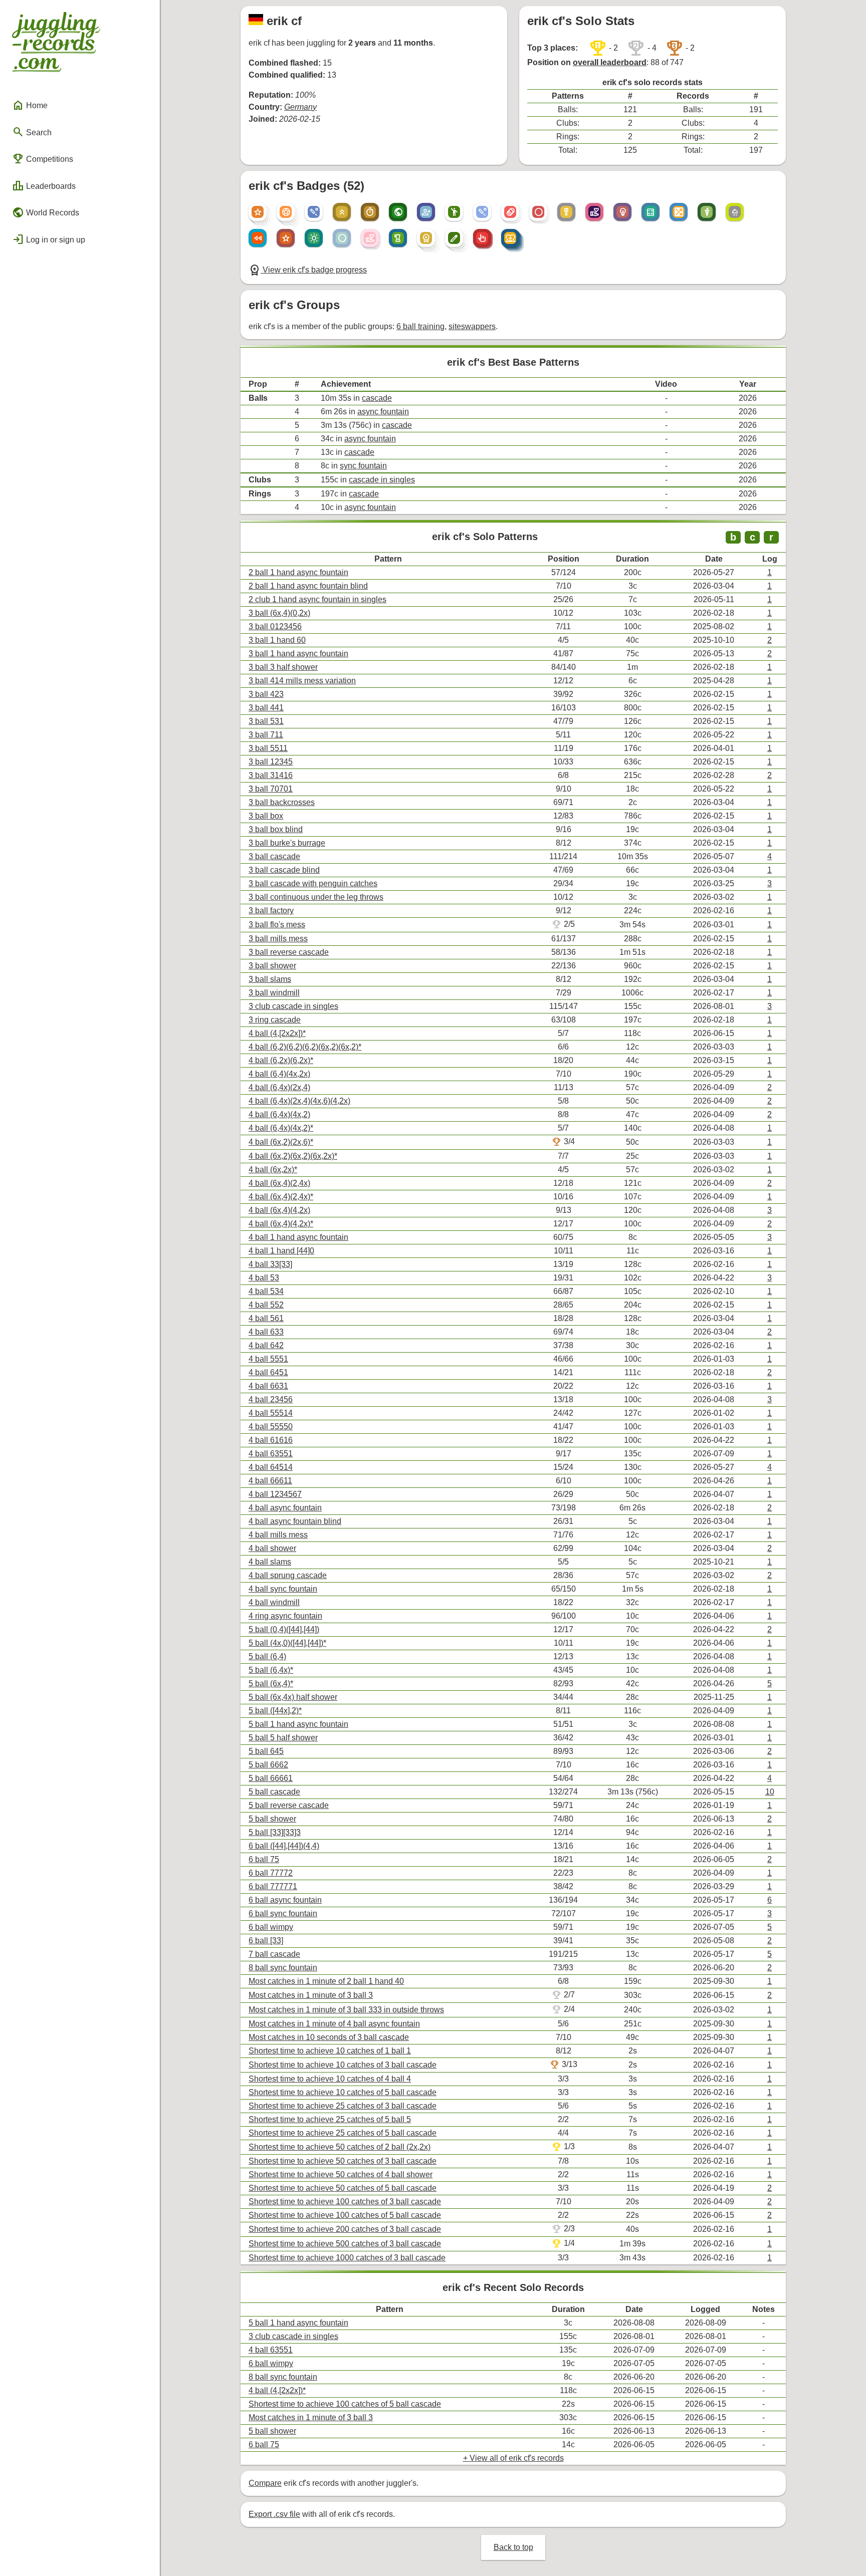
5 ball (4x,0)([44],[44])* (287, 1643)
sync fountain (363, 466)
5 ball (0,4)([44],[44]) (284, 1629)
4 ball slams (270, 1562)
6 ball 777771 (273, 1886)
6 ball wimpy (271, 1927)
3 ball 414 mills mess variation (302, 681)
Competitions (43, 159)
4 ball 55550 (271, 1427)
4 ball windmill (274, 1602)
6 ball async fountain (285, 1900)
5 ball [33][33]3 (275, 1832)
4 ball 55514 (271, 1413)
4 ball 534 (266, 1291)
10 (770, 1792)
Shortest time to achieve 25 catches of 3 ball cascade (343, 2106)
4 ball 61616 (271, 1440)
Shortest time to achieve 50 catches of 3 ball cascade (343, 2161)
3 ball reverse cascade (289, 952)
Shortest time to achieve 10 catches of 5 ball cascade (343, 2092)
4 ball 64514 (271, 1467)
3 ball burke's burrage (287, 843)
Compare (265, 2483)
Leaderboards (44, 186)
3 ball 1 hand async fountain (298, 654)
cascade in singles (382, 480)
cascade (377, 398)
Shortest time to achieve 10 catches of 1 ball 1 (330, 2051)
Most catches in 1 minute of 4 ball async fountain (334, 2024)
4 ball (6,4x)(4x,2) (279, 1114)
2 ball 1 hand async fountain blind (308, 586)
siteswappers (472, 326)
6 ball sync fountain (283, 1913)
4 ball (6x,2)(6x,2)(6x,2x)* (293, 1156)
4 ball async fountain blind (295, 1521)
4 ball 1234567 (275, 1494)
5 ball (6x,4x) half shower (293, 1697)
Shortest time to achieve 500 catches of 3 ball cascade (345, 2244)
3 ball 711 (266, 735)
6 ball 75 (264, 1859)
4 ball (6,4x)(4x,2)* (281, 1128)
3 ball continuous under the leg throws (316, 897)
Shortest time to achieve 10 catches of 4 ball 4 (330, 2079)
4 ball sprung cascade (288, 1575)
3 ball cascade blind (284, 870)
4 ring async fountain (285, 1616)
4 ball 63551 (271, 1454)
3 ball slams (270, 979)
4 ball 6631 (268, 1386)
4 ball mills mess (278, 1535)
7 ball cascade (274, 1954)
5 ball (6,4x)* (271, 1670)
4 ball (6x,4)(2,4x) (279, 1183)
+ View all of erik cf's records (513, 2458)
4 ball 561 (266, 1318)
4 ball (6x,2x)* (273, 1170)
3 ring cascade (275, 1020)
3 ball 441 (266, 708)
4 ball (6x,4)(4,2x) (279, 1210)
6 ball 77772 (271, 1873)
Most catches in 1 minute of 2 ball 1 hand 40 (326, 1981)
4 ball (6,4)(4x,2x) (279, 1074)
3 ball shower (272, 966)
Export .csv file (274, 2514)
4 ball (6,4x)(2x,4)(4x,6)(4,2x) (299, 1101)
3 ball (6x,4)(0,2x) (279, 613)
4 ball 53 (264, 1278)
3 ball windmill (274, 993)
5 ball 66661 (271, 1778)
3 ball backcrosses (282, 802)
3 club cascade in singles (293, 1006)
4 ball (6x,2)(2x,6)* (281, 1142)
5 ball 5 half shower (283, 1738)
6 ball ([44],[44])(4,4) (284, 1846)
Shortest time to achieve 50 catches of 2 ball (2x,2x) (340, 2147)
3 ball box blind (276, 829)
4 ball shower (272, 1548)
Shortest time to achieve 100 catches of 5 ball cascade (345, 2215)
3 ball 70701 (271, 789)
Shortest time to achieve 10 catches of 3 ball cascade (343, 2065)
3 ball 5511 (268, 748)
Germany (300, 107)
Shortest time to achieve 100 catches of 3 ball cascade (345, 2202)
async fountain (383, 412)
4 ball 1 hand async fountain (298, 1237)
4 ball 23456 (271, 1399)
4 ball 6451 (268, 1372)
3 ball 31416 (271, 775)
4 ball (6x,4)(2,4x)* (281, 1197)
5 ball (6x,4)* (271, 1684)
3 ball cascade (274, 856)
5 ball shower (272, 1819)
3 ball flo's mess (277, 925)
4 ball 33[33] (270, 1264)
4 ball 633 (266, 1332)
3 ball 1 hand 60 (277, 640)
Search (32, 132)
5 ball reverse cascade (289, 1805)
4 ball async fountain (285, 1508)
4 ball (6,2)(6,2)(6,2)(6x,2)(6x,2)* (305, 1047)
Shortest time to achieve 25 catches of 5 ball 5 (330, 2119)
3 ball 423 (266, 694)
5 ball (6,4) (267, 1656)
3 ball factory (271, 911)
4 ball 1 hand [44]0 (281, 1251)
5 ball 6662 (268, 1765)
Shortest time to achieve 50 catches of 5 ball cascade (343, 2188)
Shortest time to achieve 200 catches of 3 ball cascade (345, 2229)
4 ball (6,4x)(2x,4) (279, 1087)
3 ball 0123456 (275, 626)
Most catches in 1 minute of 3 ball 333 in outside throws (346, 2010)
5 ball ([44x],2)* (275, 1711)
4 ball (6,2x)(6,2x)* (281, 1060)
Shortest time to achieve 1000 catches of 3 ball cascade (347, 2258)
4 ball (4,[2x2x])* (277, 1033)
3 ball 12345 (271, 762)
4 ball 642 (266, 1345)
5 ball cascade (274, 1792)
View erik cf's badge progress (308, 270)
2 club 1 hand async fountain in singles (317, 599)
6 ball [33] (266, 1941)
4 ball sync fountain (283, 1589)
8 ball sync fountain (283, 1968)
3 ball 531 (266, 721)
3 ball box (266, 816)
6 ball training (420, 326)
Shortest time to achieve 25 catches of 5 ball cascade (343, 2133)
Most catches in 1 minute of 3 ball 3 (311, 1995)
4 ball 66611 (270, 1481)
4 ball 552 (266, 1305)
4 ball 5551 (268, 1359)
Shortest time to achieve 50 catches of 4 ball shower (341, 2174)
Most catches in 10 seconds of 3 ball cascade (329, 2037)
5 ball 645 (266, 1751)
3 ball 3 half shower (283, 667)
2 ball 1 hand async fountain (298, 572)
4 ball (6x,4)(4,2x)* (281, 1224)
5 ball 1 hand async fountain (298, 1724)
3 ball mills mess (278, 939)
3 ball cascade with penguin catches (313, 883)
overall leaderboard (610, 62)
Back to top (513, 2547)
